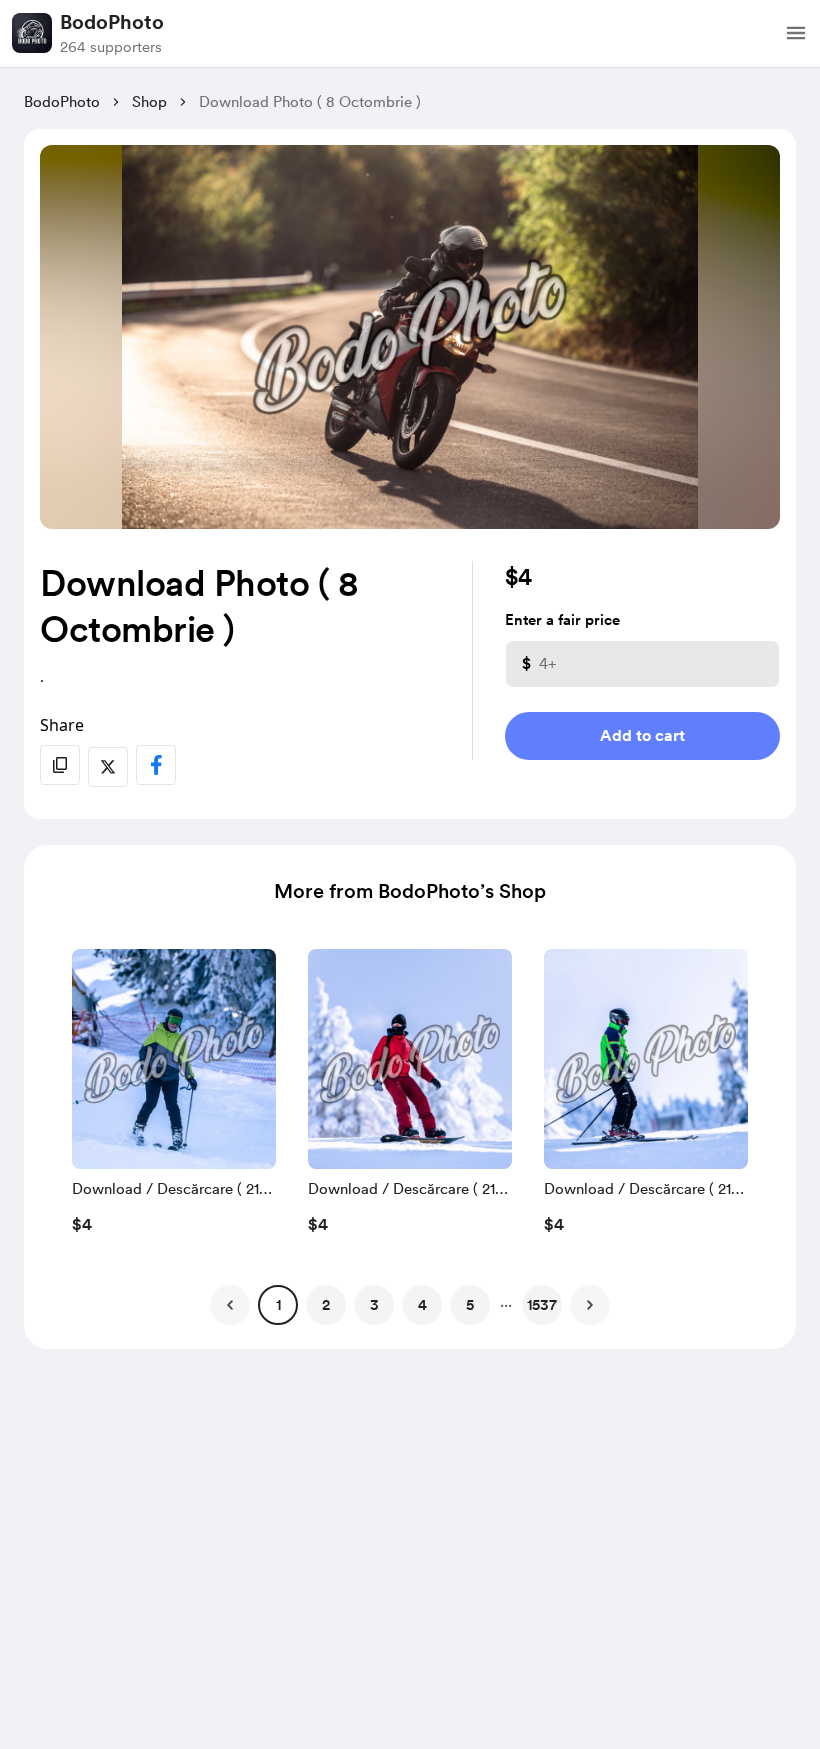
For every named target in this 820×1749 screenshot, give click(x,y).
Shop (149, 102)
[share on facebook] (156, 765)
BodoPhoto (112, 22)
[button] (796, 33)
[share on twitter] (108, 767)
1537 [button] (542, 1305)
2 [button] (326, 1305)
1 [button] (278, 1305)
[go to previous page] (230, 1305)
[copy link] (60, 765)
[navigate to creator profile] (32, 33)
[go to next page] (590, 1305)
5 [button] (470, 1305)
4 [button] (422, 1305)
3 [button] (374, 1305)
